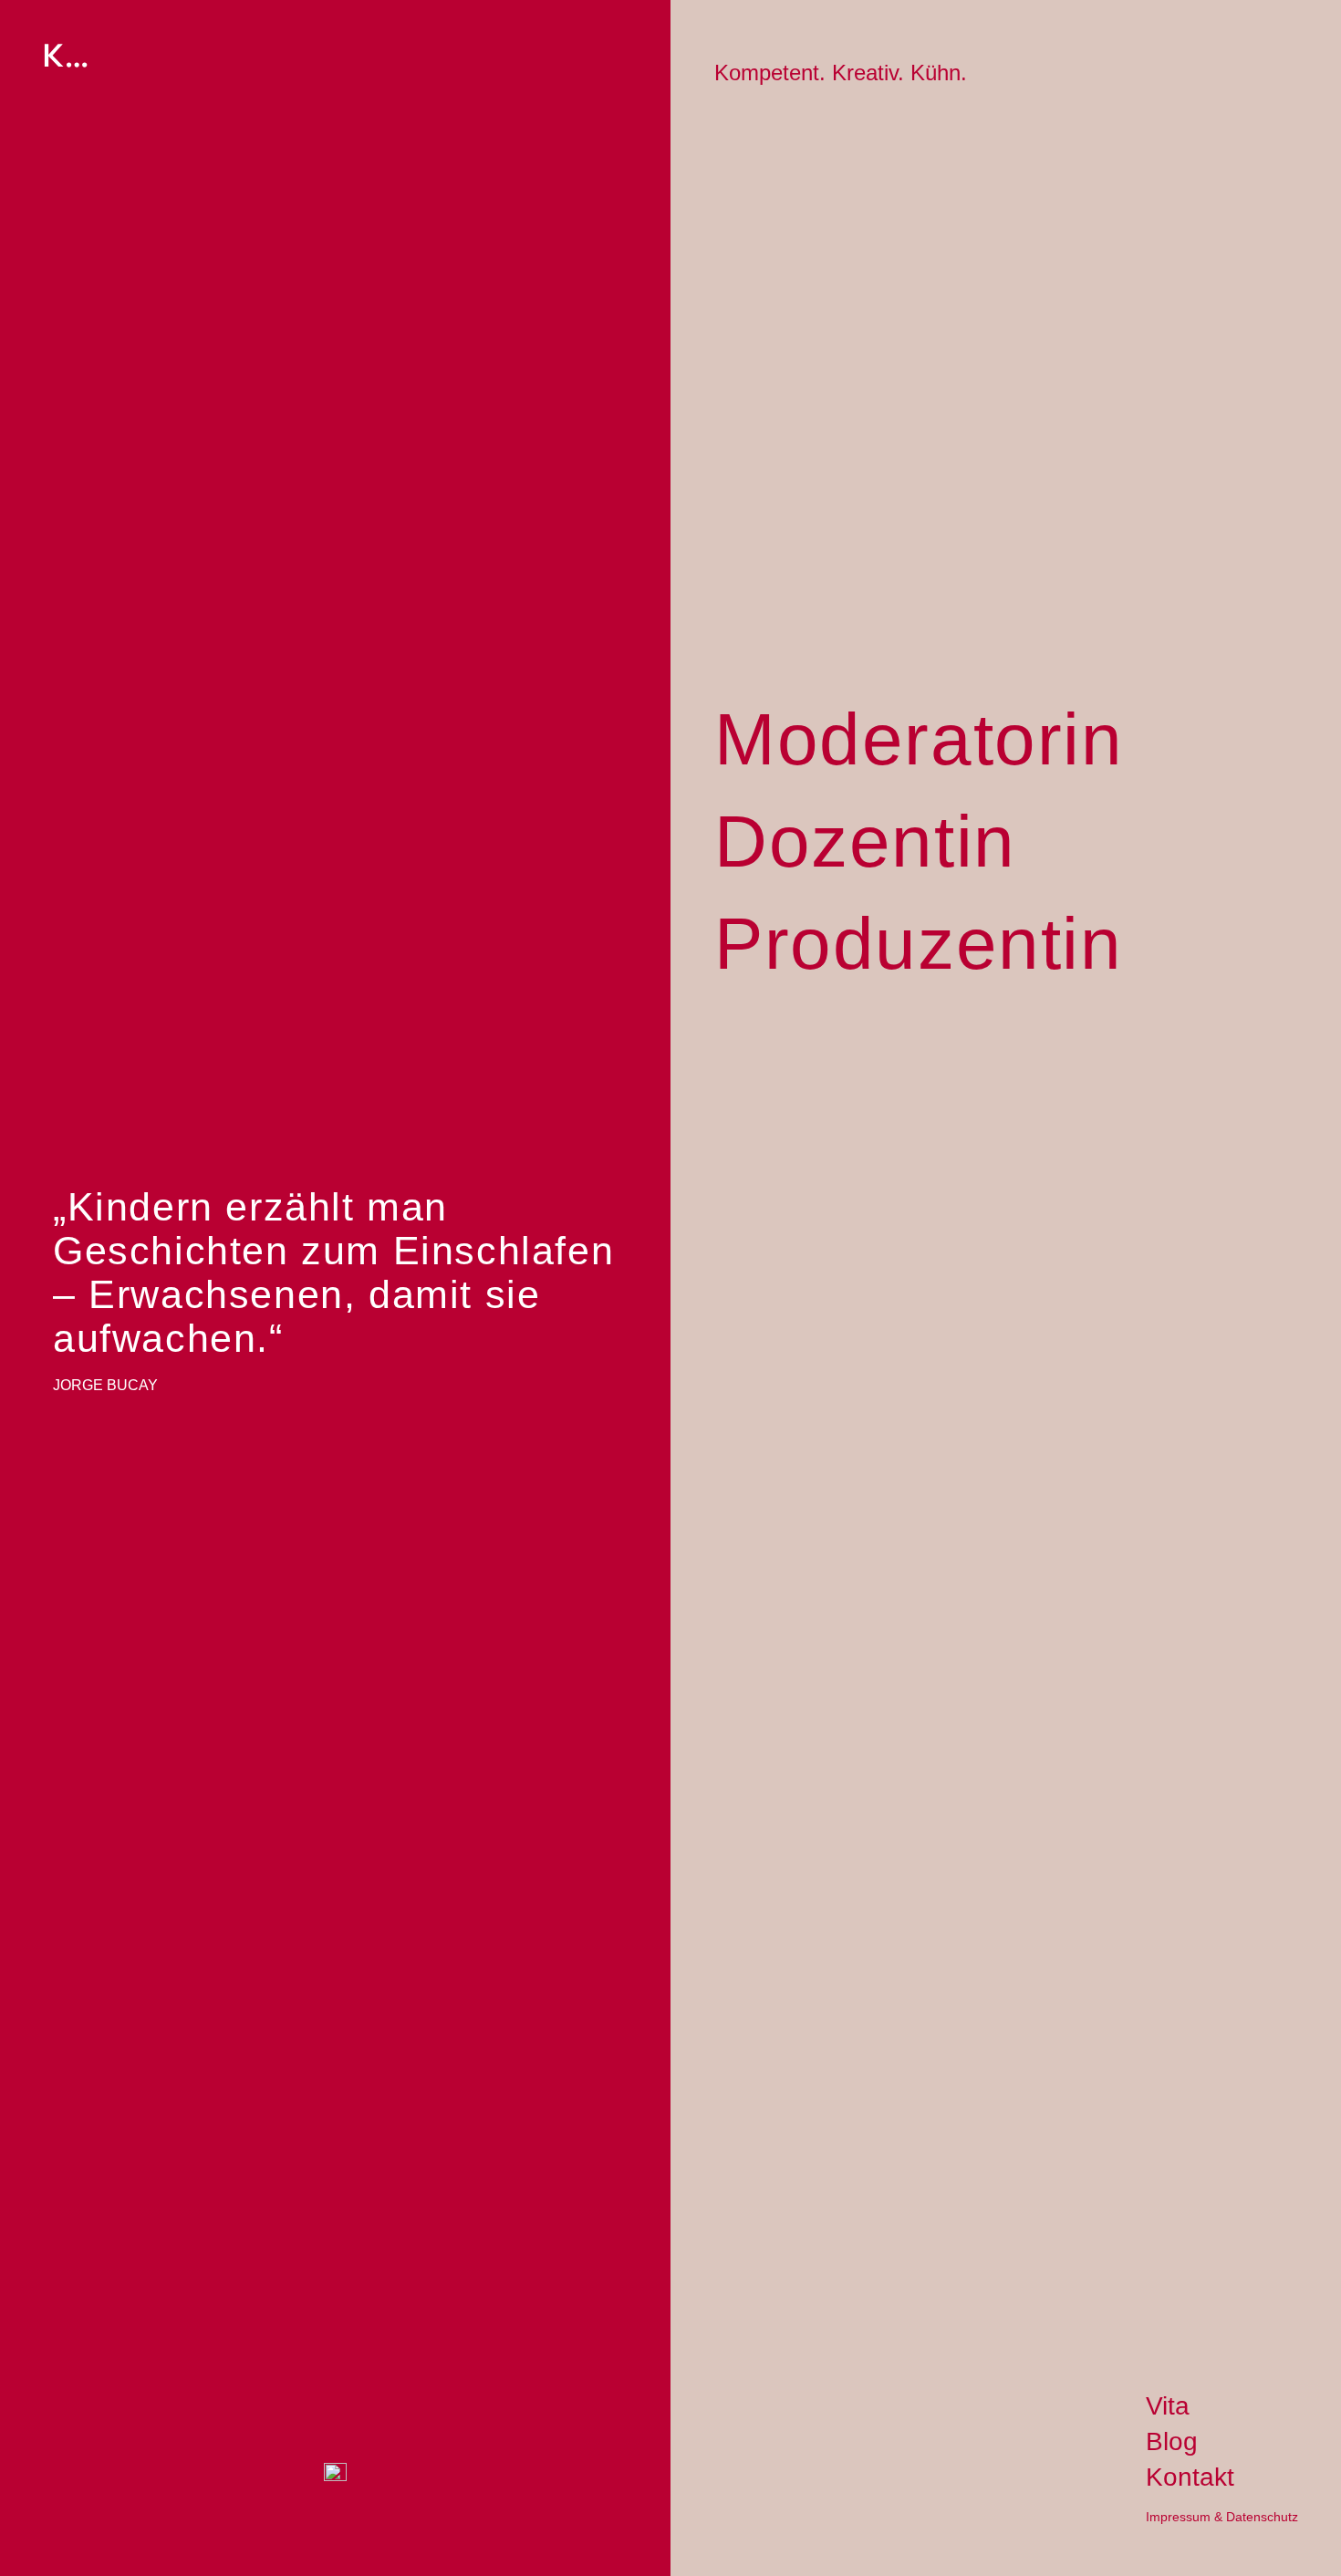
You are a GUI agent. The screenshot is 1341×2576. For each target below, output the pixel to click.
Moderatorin (919, 739)
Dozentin (865, 841)
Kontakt (1190, 2477)
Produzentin (919, 943)
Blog (1172, 2441)
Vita (1168, 2406)
